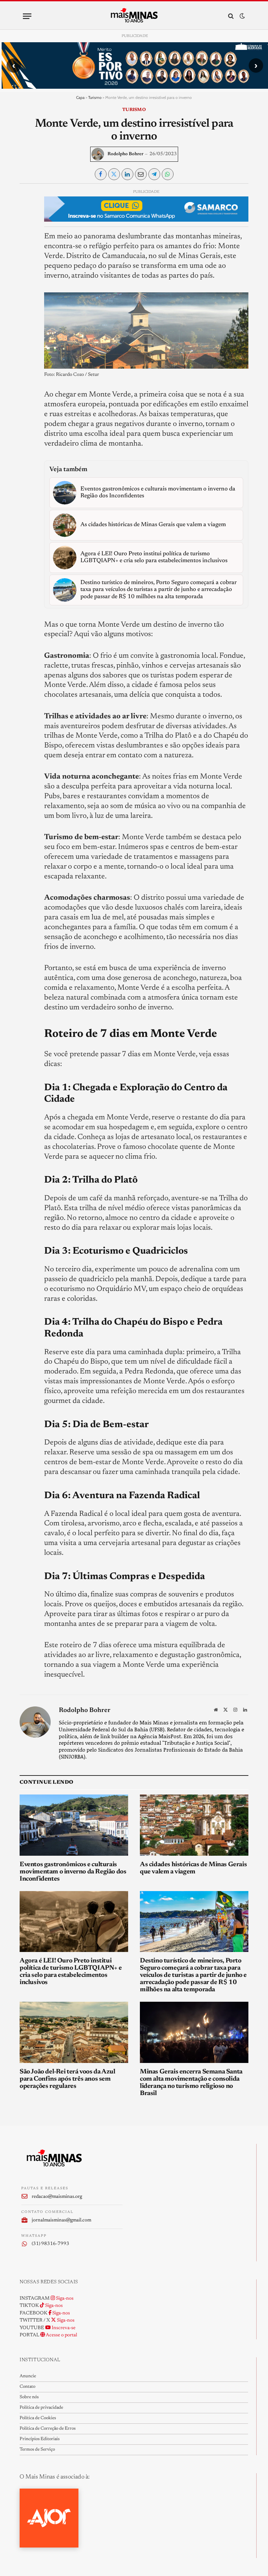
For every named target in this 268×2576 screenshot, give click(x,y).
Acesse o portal (61, 2335)
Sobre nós (29, 2397)
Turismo (95, 97)
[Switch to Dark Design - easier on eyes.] (242, 16)
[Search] (231, 16)
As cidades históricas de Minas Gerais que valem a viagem (193, 1868)
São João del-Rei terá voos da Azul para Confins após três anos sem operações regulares (67, 2079)
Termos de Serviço (37, 2450)
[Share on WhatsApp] (168, 174)
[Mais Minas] (134, 16)
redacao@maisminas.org (57, 2197)
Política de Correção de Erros (48, 2429)
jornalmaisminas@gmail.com (61, 2220)
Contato (27, 2387)
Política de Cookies (38, 2418)
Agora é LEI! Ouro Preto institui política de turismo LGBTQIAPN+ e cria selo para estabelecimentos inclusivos (71, 1972)
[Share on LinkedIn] (127, 174)
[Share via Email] (141, 174)
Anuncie (28, 2376)
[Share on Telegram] (154, 174)
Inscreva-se (63, 2328)
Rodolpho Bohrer (126, 154)
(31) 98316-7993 (50, 2244)
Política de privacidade (41, 2408)
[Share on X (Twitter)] (114, 174)
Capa (80, 97)
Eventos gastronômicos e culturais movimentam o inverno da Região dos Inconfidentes (73, 1872)
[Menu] (27, 16)
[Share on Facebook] (101, 174)
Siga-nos (64, 2299)
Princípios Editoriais (40, 2439)
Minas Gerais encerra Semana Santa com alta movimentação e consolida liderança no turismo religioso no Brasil (191, 2083)
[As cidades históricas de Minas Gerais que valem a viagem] (194, 1825)
